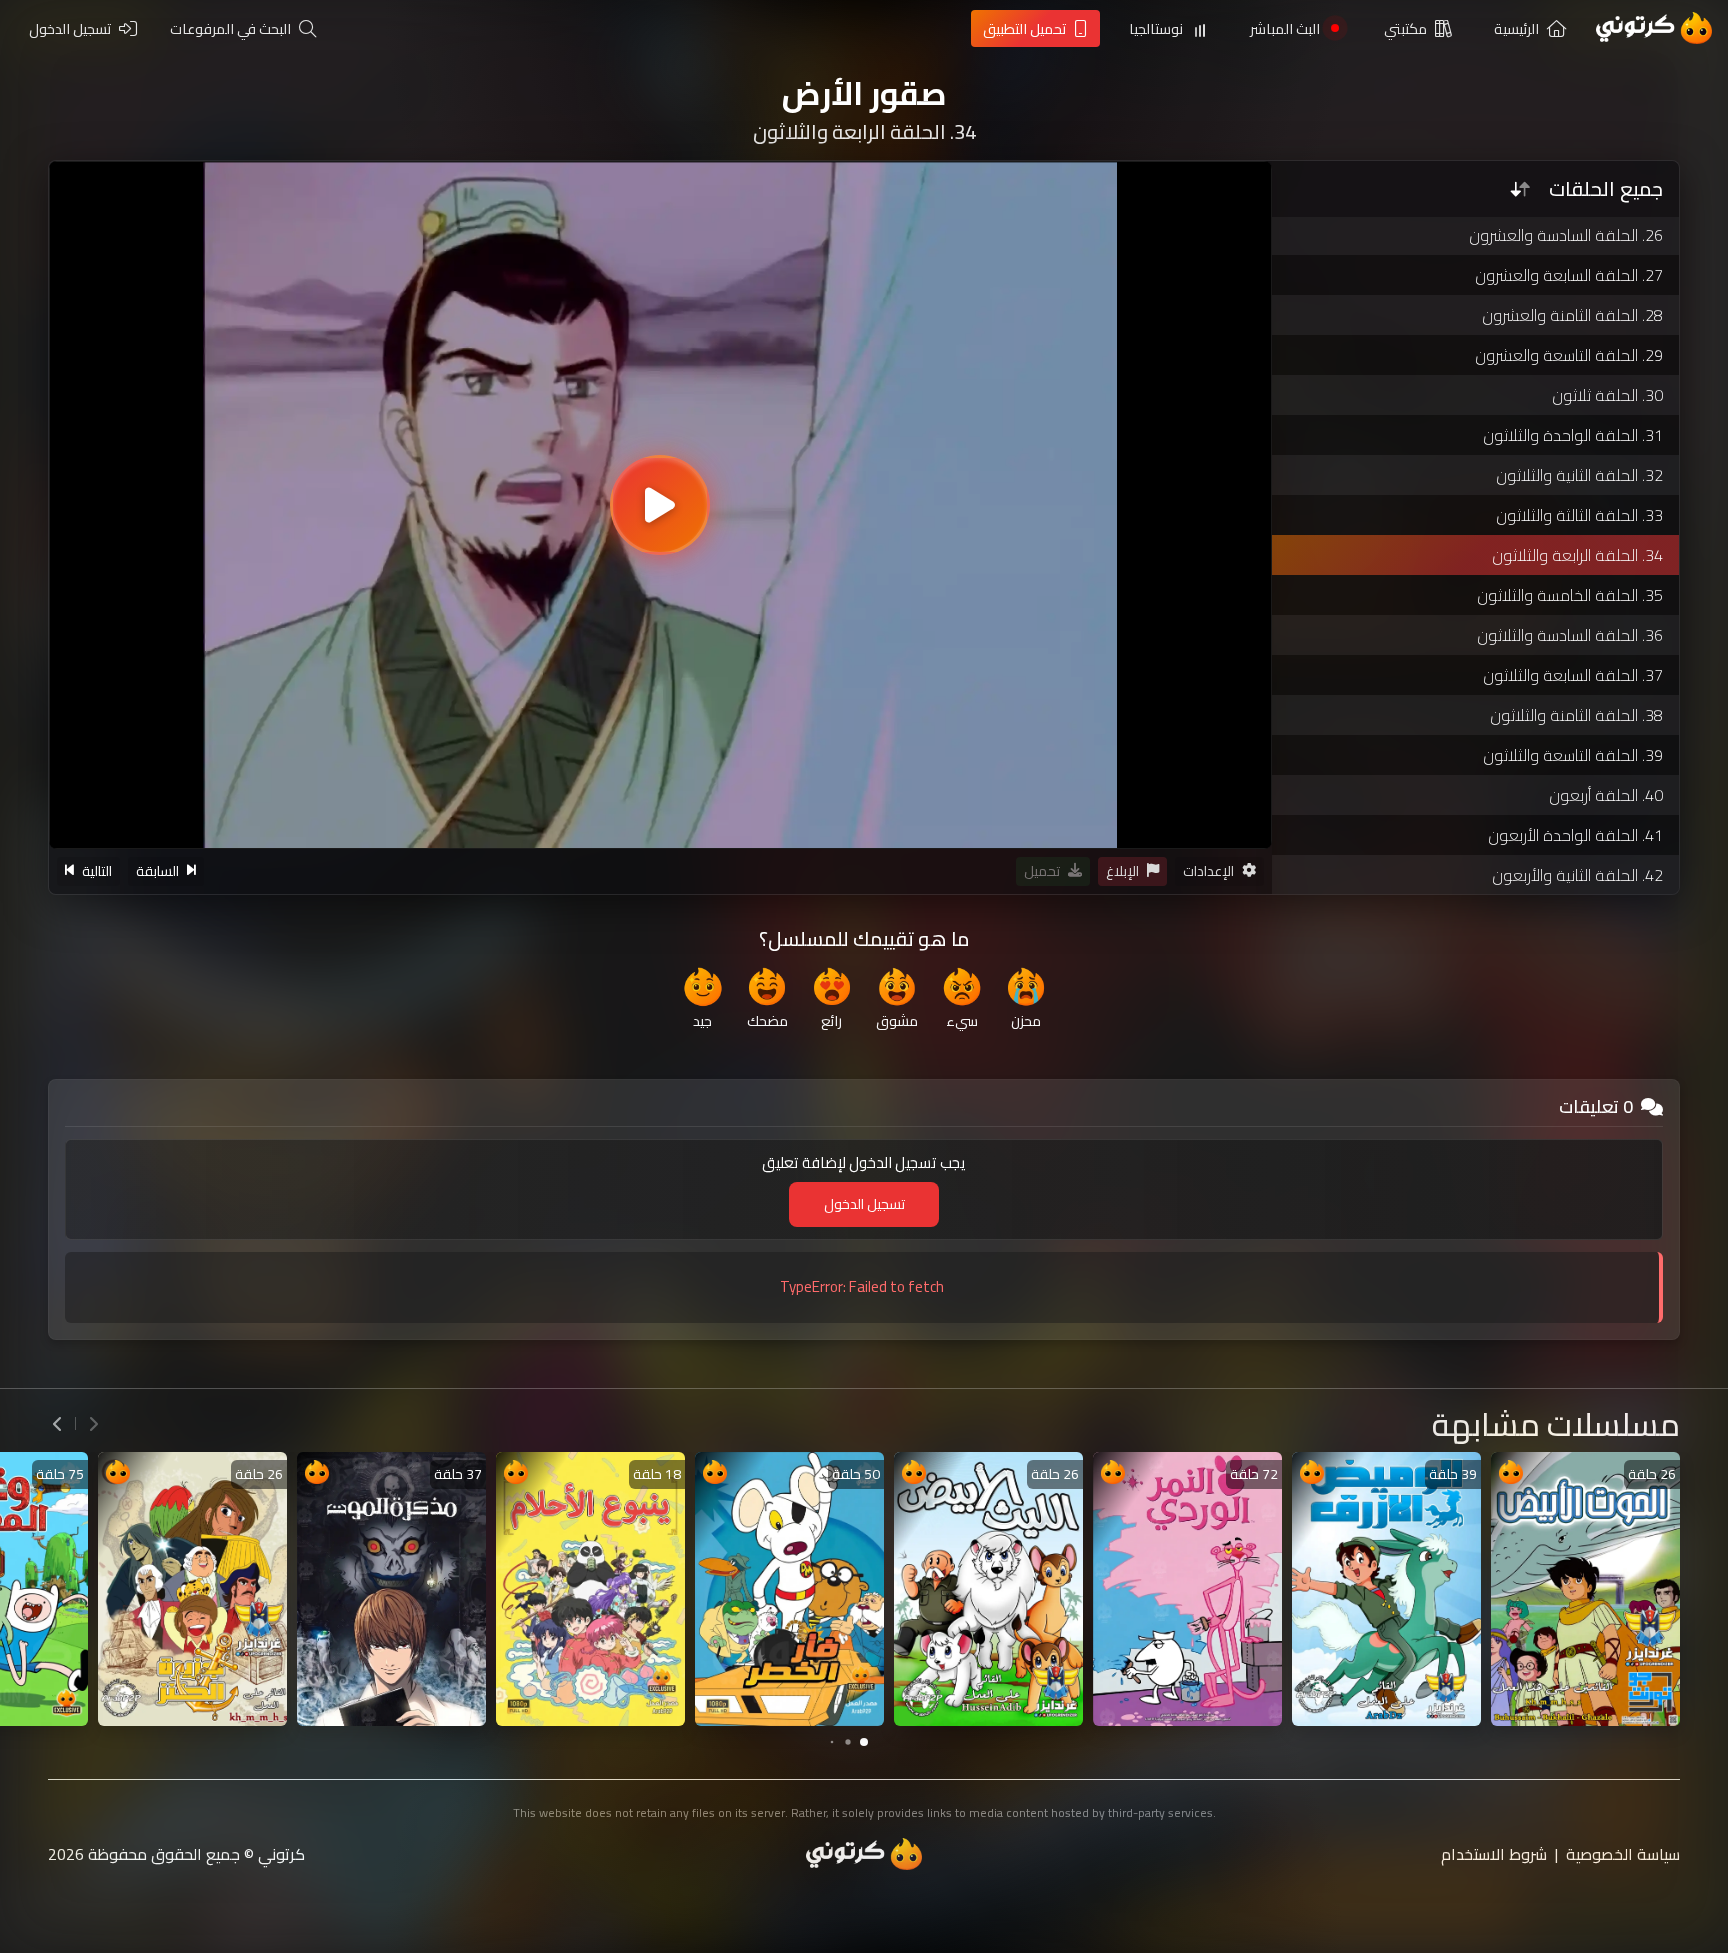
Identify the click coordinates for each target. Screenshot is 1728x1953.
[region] (660, 505)
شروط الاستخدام (1494, 1854)
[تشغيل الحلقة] (660, 505)
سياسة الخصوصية (1623, 1854)
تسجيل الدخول (864, 1204)
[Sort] (1520, 189)
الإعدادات (1208, 871)
